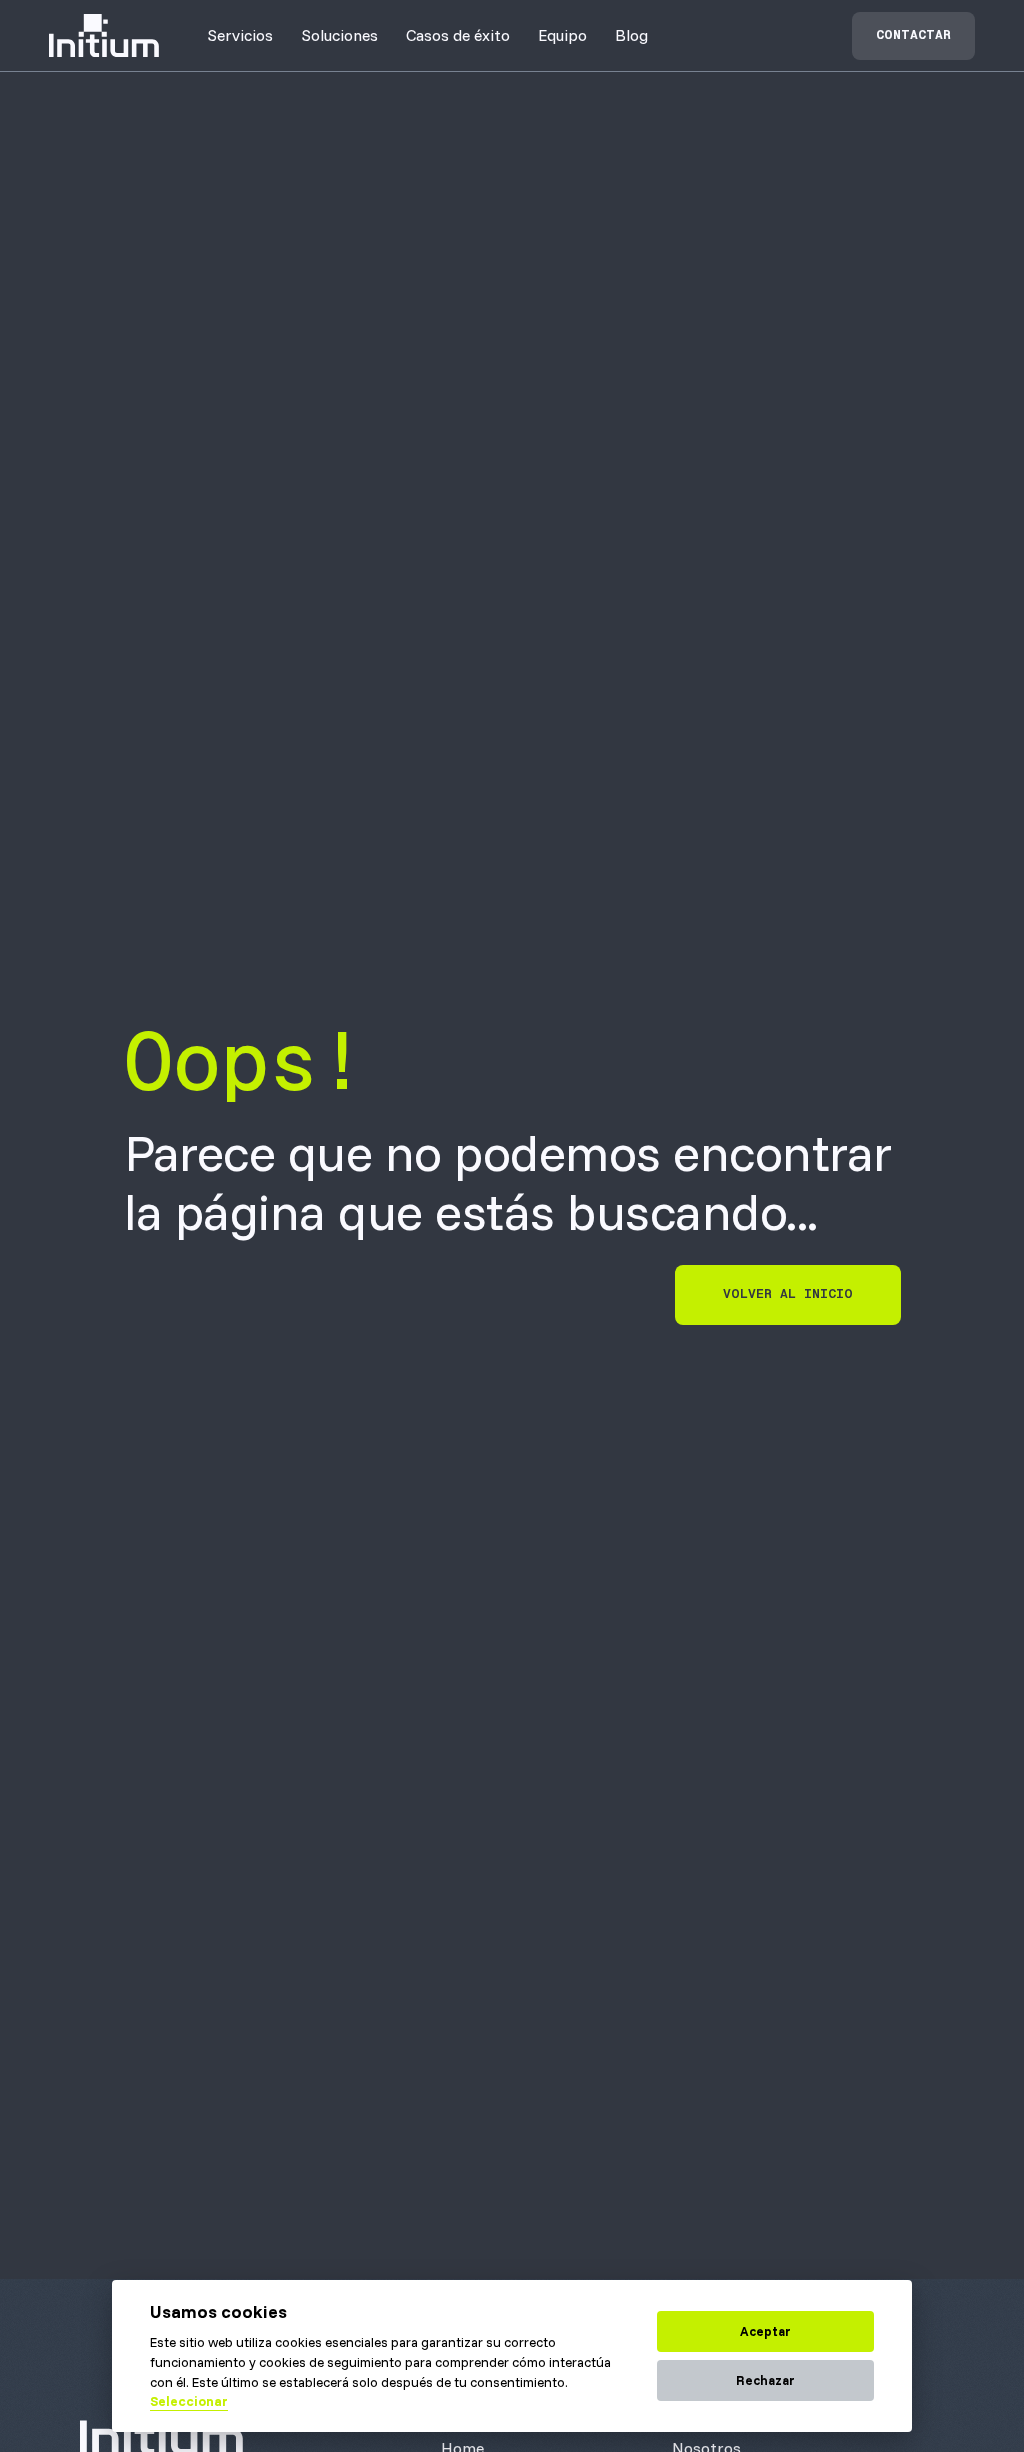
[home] (104, 35)
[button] (240, 35)
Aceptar (765, 2331)
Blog (631, 35)
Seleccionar (189, 2401)
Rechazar (765, 2380)
